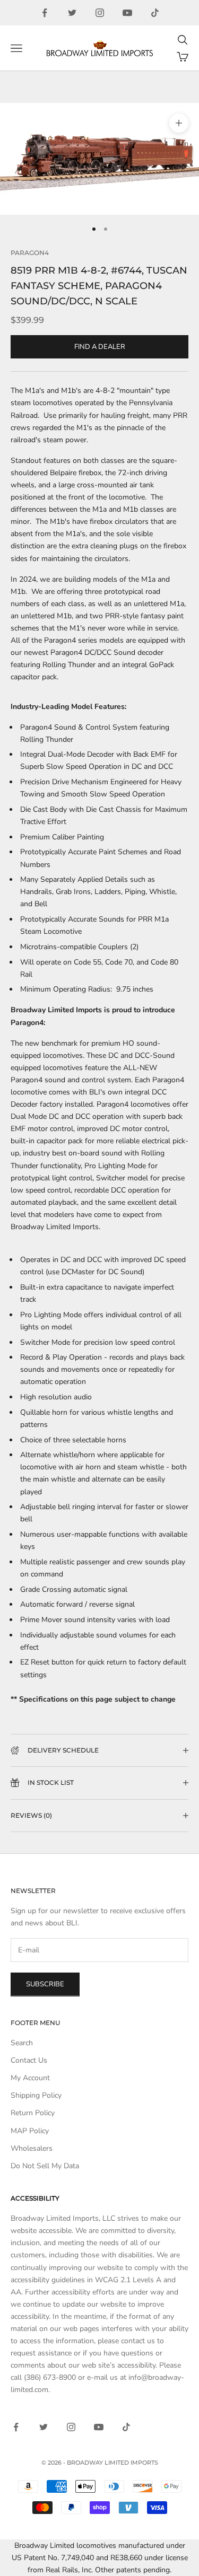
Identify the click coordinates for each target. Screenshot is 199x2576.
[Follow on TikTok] (155, 13)
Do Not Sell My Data (45, 2166)
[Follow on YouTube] (127, 13)
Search (22, 2043)
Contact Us (29, 2060)
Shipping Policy (36, 2095)
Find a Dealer (100, 347)
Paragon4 (30, 253)
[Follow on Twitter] (72, 13)
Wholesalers (32, 2148)
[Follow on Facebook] (45, 13)
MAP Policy (30, 2131)
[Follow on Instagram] (100, 13)
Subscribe (45, 1984)
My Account (30, 2078)
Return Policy (33, 2113)
